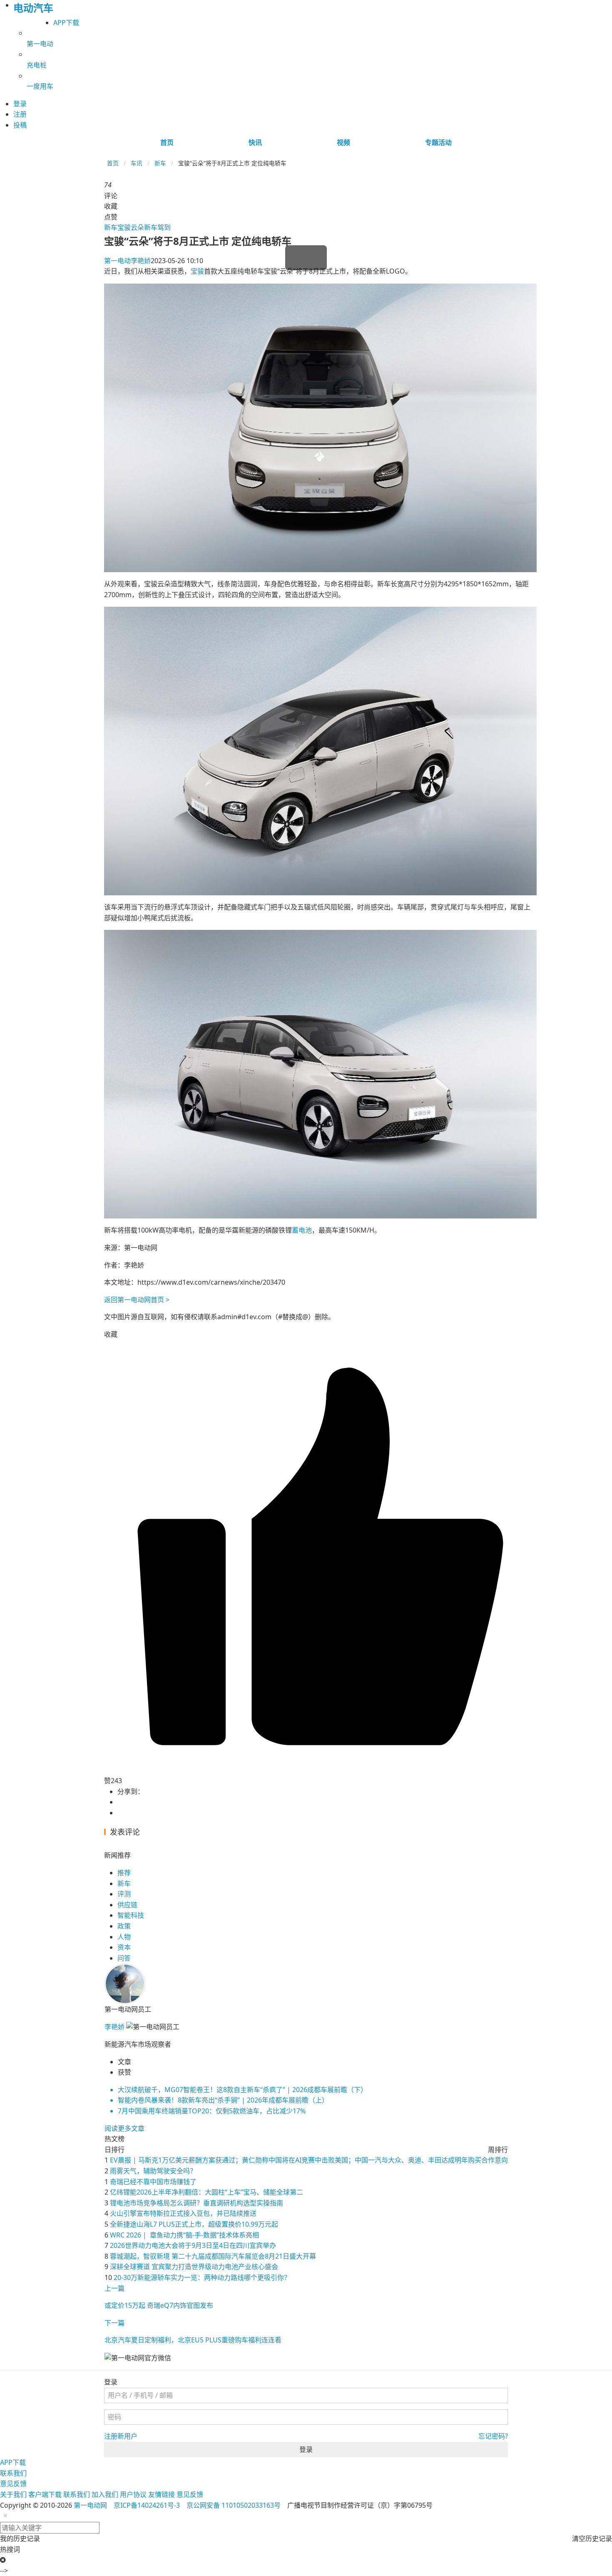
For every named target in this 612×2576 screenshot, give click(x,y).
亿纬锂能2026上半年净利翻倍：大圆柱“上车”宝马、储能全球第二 (206, 2192)
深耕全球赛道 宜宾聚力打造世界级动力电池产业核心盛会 (194, 2267)
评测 (124, 1894)
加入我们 (105, 2494)
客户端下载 (45, 2494)
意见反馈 (13, 2484)
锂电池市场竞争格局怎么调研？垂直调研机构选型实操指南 (197, 2203)
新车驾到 (157, 227)
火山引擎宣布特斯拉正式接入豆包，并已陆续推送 (183, 2213)
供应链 (127, 1905)
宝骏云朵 (131, 227)
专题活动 (438, 142)
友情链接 (162, 2494)
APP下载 (66, 22)
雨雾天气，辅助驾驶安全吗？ (153, 2171)
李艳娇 (127, 261)
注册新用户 (121, 2436)
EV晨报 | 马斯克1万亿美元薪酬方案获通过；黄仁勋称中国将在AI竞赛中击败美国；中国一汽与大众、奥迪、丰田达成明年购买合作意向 (309, 2160)
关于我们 (13, 2494)
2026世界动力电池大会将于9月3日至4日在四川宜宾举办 (193, 2245)
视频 (343, 142)
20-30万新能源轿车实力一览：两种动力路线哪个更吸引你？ (202, 2277)
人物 (124, 1937)
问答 (124, 1958)
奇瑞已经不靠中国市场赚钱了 (153, 2182)
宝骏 (197, 271)
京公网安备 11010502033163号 (234, 2505)
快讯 (255, 142)
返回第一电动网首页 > (137, 1300)
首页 (167, 142)
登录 (306, 2449)
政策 (124, 1926)
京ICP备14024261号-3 (147, 2505)
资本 (124, 1947)
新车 (160, 163)
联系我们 (13, 2473)
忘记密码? (493, 2436)
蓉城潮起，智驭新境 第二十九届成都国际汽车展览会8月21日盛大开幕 (213, 2256)
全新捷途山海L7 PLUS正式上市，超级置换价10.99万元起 (194, 2224)
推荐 (124, 1873)
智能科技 (131, 1915)
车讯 (137, 163)
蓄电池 (302, 1230)
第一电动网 (90, 2505)
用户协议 (133, 2494)
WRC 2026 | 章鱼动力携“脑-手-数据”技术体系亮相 (184, 2235)
